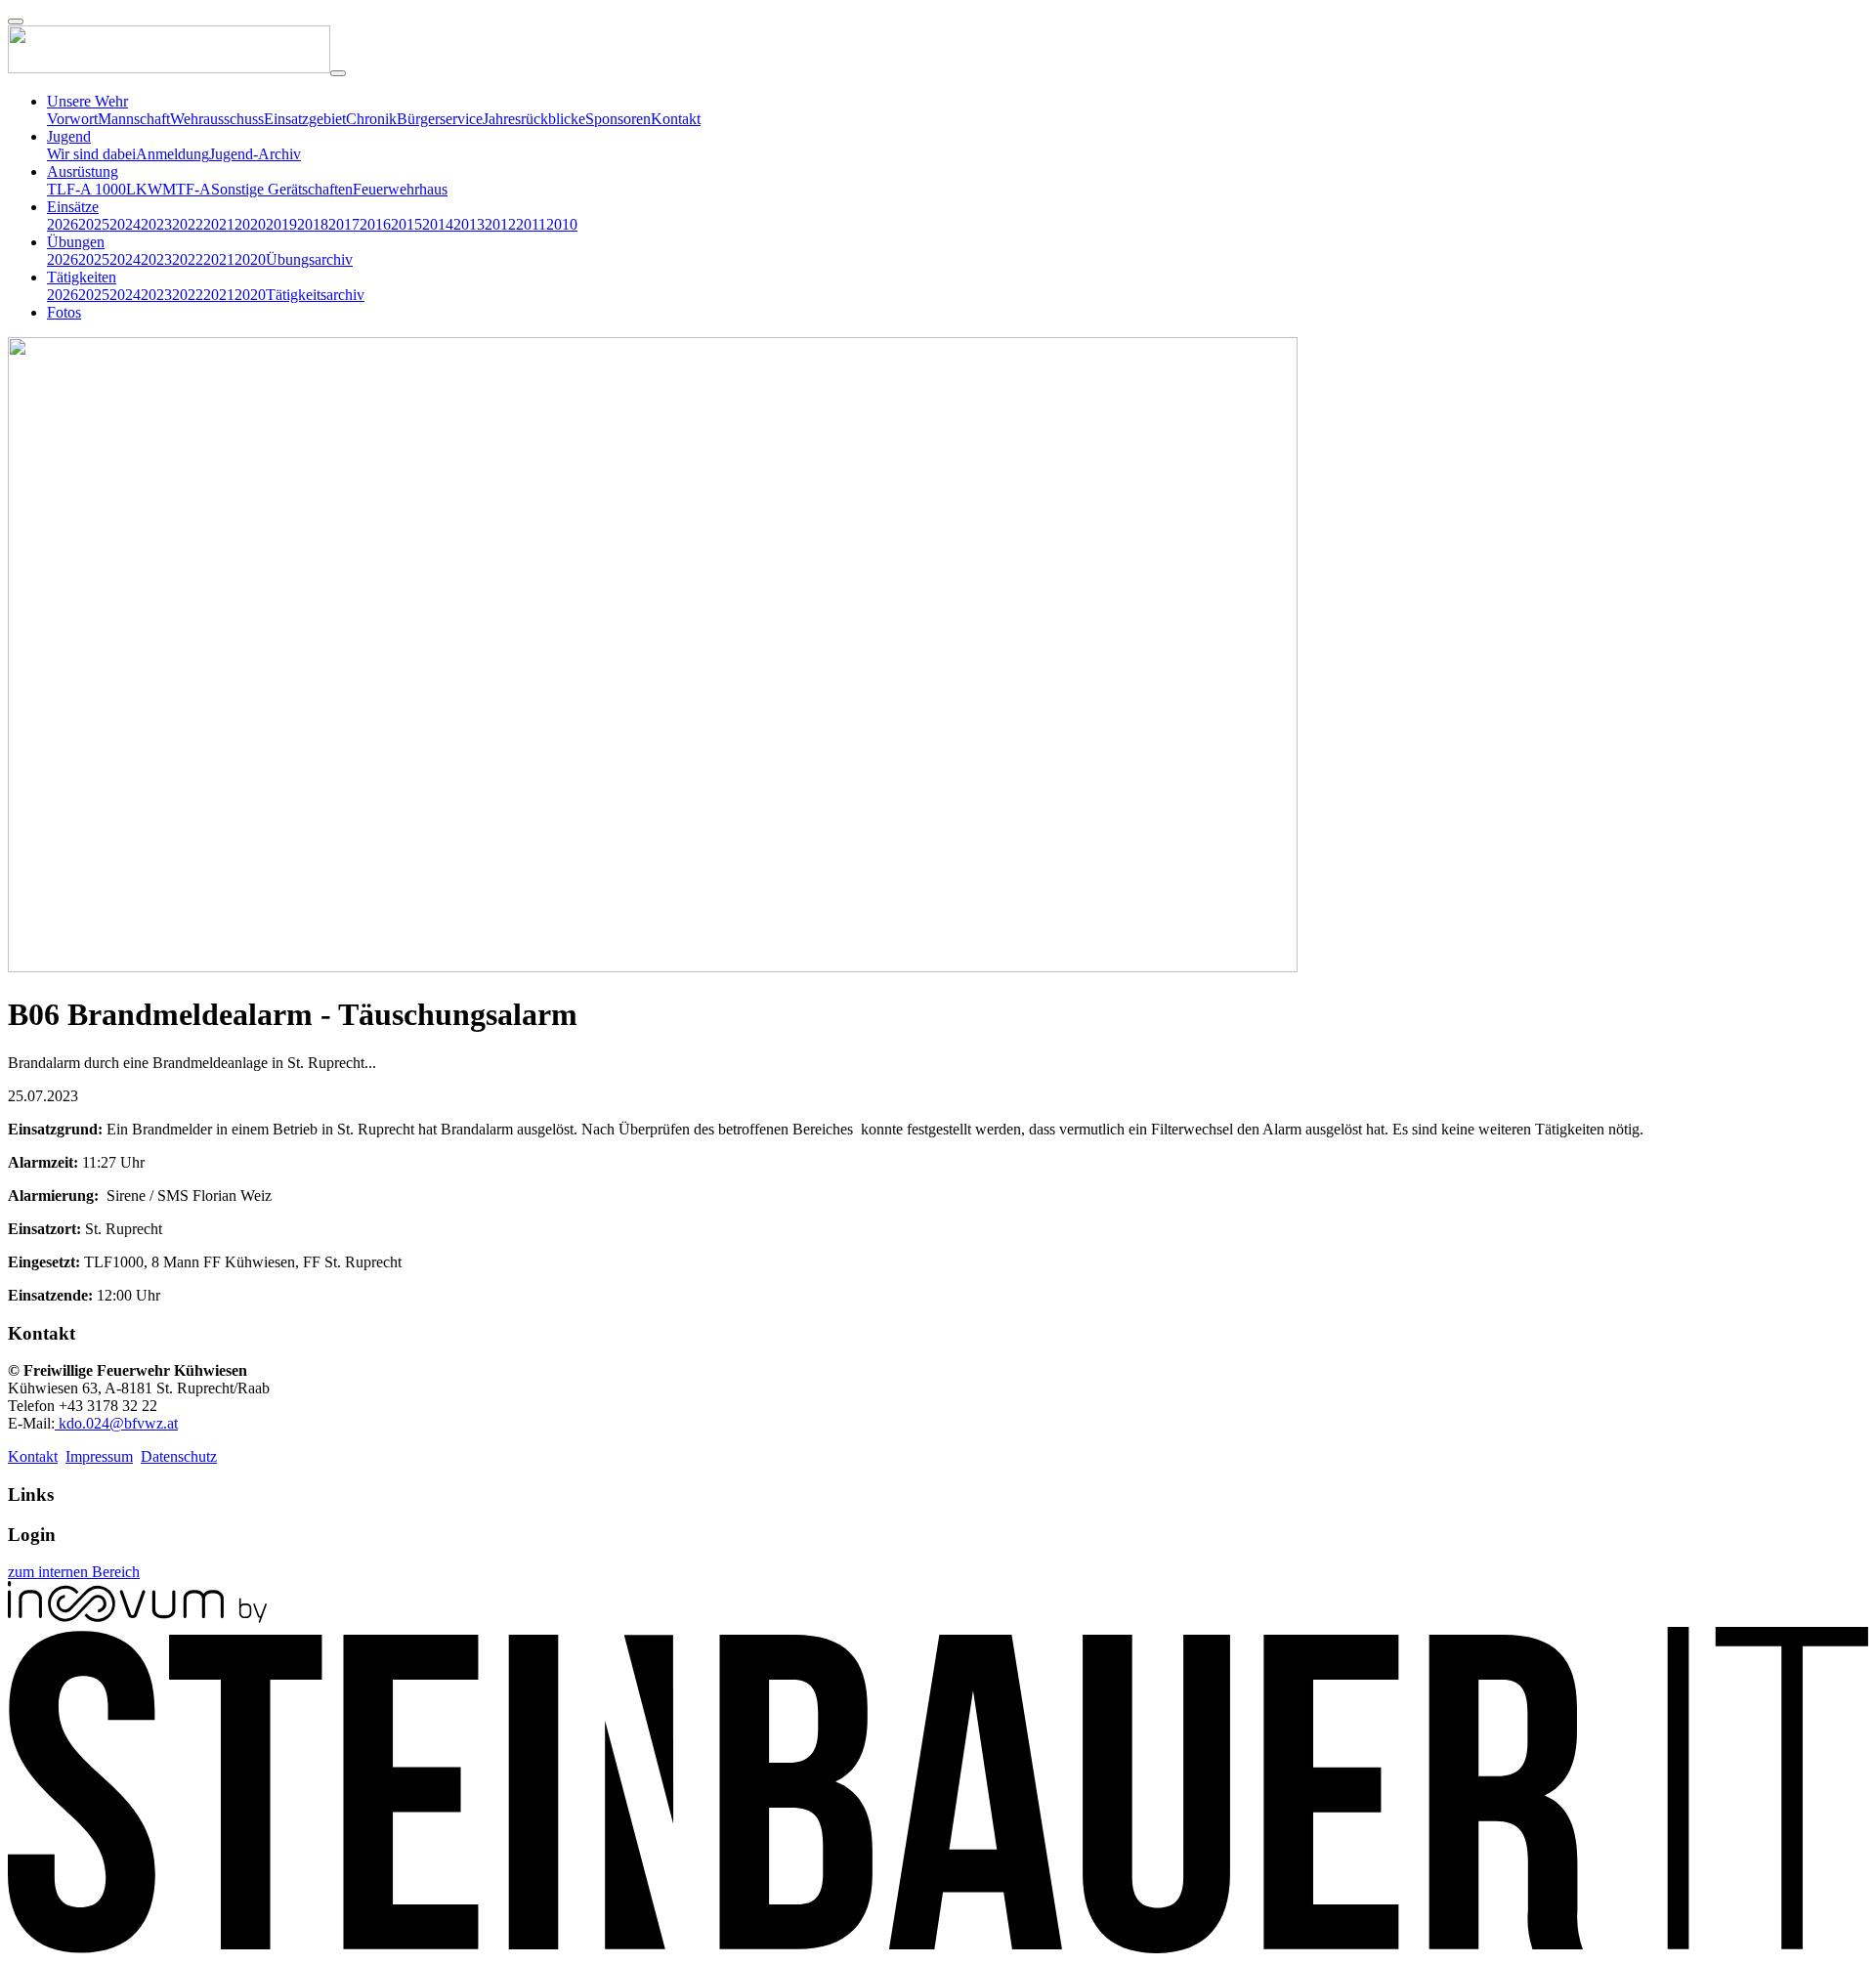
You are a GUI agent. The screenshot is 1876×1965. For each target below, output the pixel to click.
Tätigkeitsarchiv (315, 295)
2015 (406, 224)
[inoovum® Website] (137, 1618)
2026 (63, 224)
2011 (531, 224)
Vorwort (72, 119)
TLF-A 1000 (86, 189)
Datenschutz (179, 1456)
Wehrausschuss (217, 119)
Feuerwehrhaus (400, 189)
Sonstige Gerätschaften (282, 189)
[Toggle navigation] (338, 73)
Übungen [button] (76, 242)
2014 (438, 224)
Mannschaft (134, 119)
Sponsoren (618, 119)
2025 (94, 224)
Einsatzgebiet (305, 119)
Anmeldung (172, 154)
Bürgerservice (440, 119)
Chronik (371, 119)
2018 (313, 224)
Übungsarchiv (309, 259)
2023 (156, 224)
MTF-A (187, 189)
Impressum (99, 1456)
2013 (469, 224)
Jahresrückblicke (534, 119)
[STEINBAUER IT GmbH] (938, 1948)
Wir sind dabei (91, 154)
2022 (188, 224)
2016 (375, 224)
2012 (500, 224)
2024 (125, 224)
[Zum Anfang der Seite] (16, 21)
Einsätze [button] (73, 207)
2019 (281, 224)
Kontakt (676, 119)
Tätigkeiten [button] (82, 277)
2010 (562, 224)
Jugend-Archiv (255, 154)
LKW (144, 189)
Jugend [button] (69, 136)
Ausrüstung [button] (83, 171)
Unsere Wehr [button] (87, 101)
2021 (219, 224)
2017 (344, 224)
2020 (250, 224)
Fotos (64, 312)
